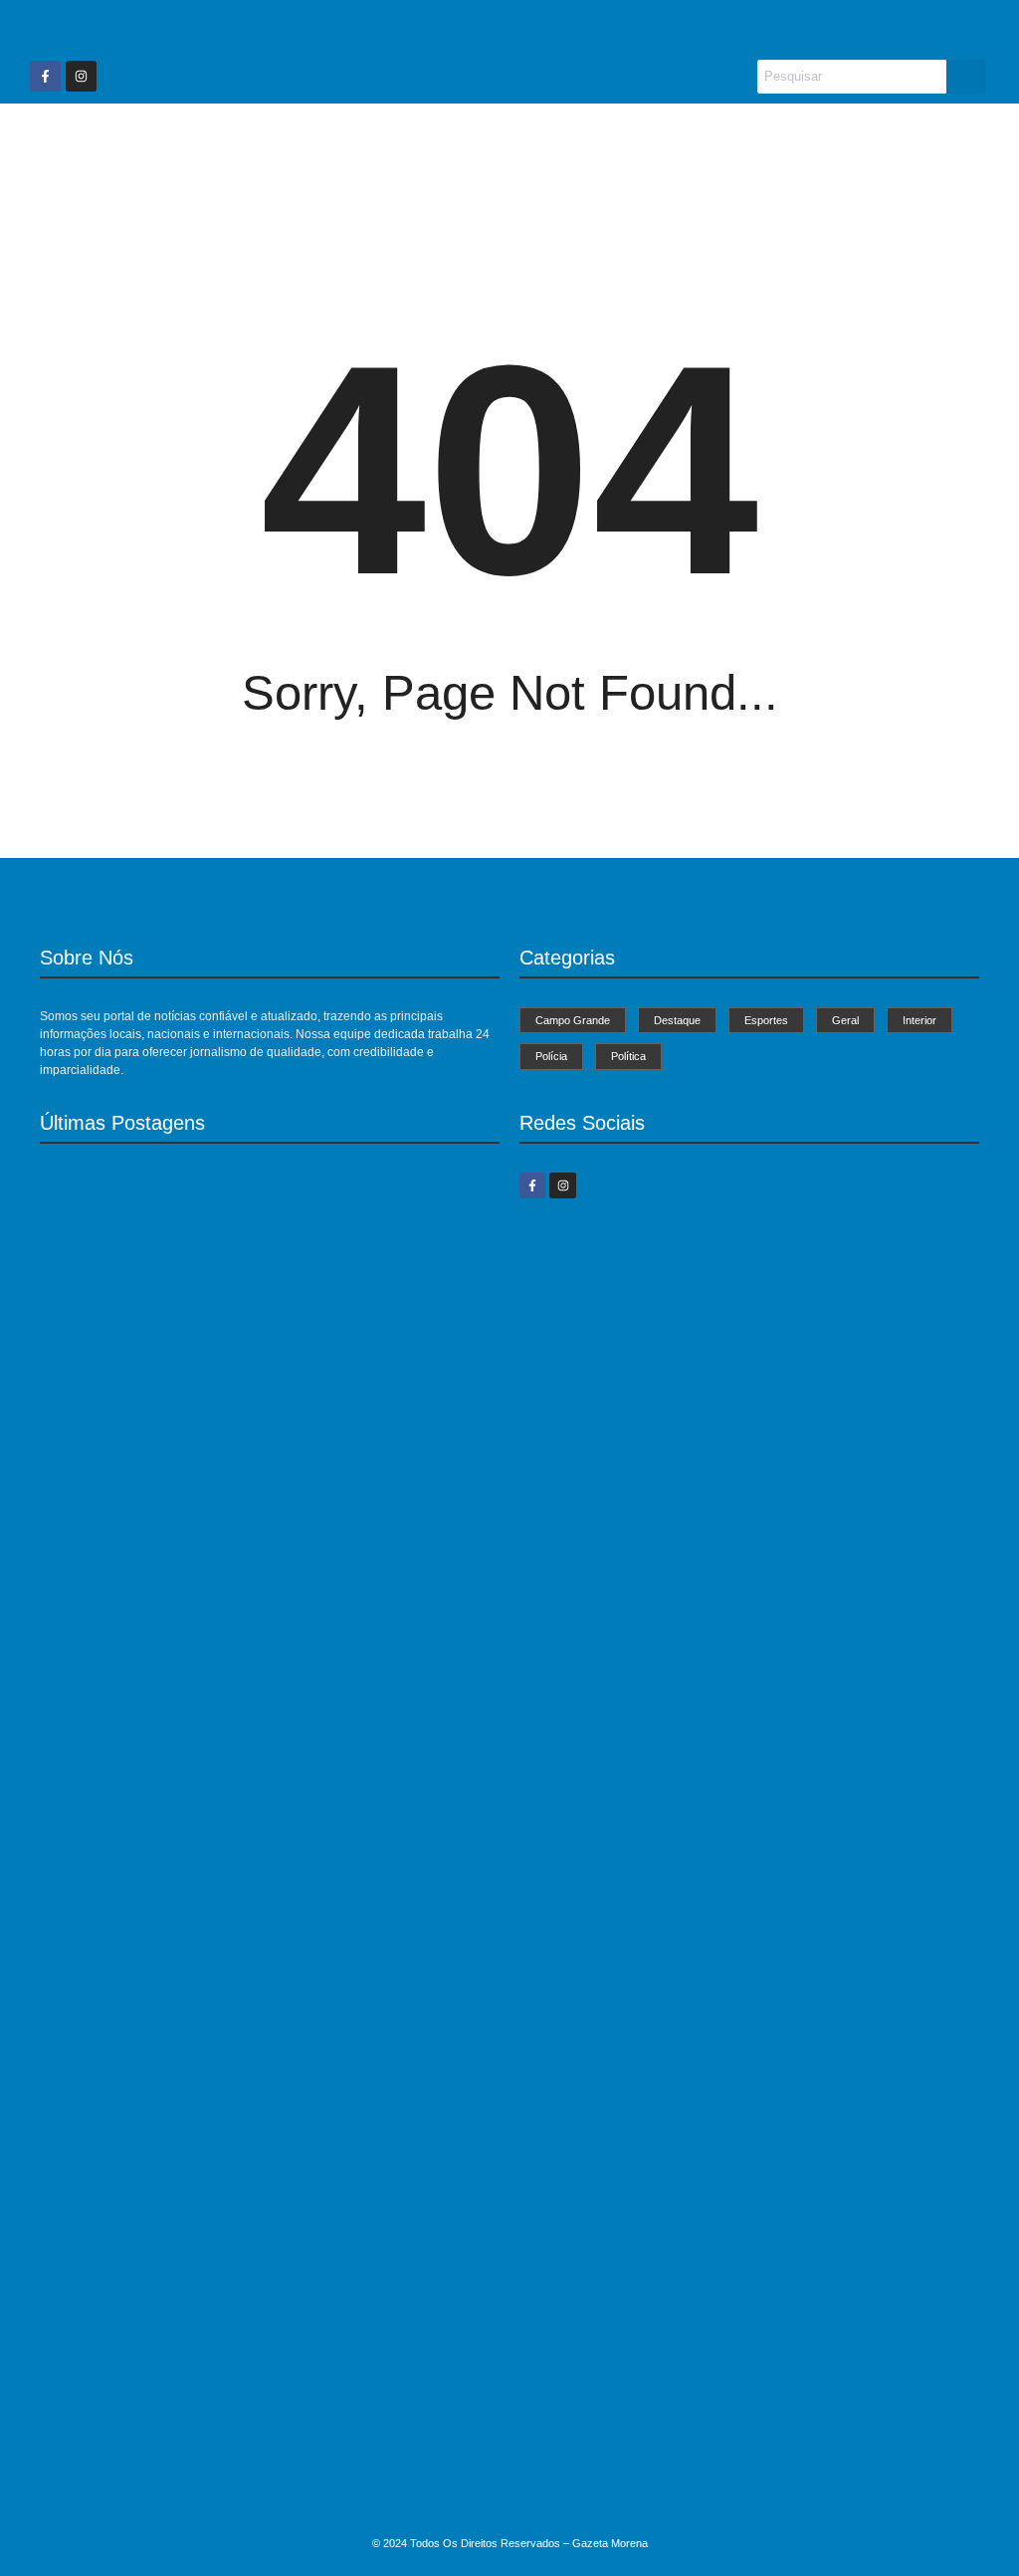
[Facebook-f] (45, 76)
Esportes (510, 141)
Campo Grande (273, 141)
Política (858, 141)
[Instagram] (81, 76)
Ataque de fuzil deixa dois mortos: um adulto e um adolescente (238, 2494)
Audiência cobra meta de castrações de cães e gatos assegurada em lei (267, 2152)
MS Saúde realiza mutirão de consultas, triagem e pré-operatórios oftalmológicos (248, 1490)
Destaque (403, 141)
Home (157, 141)
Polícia (771, 141)
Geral (600, 141)
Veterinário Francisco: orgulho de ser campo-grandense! (218, 1799)
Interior (684, 141)
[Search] (966, 77)
